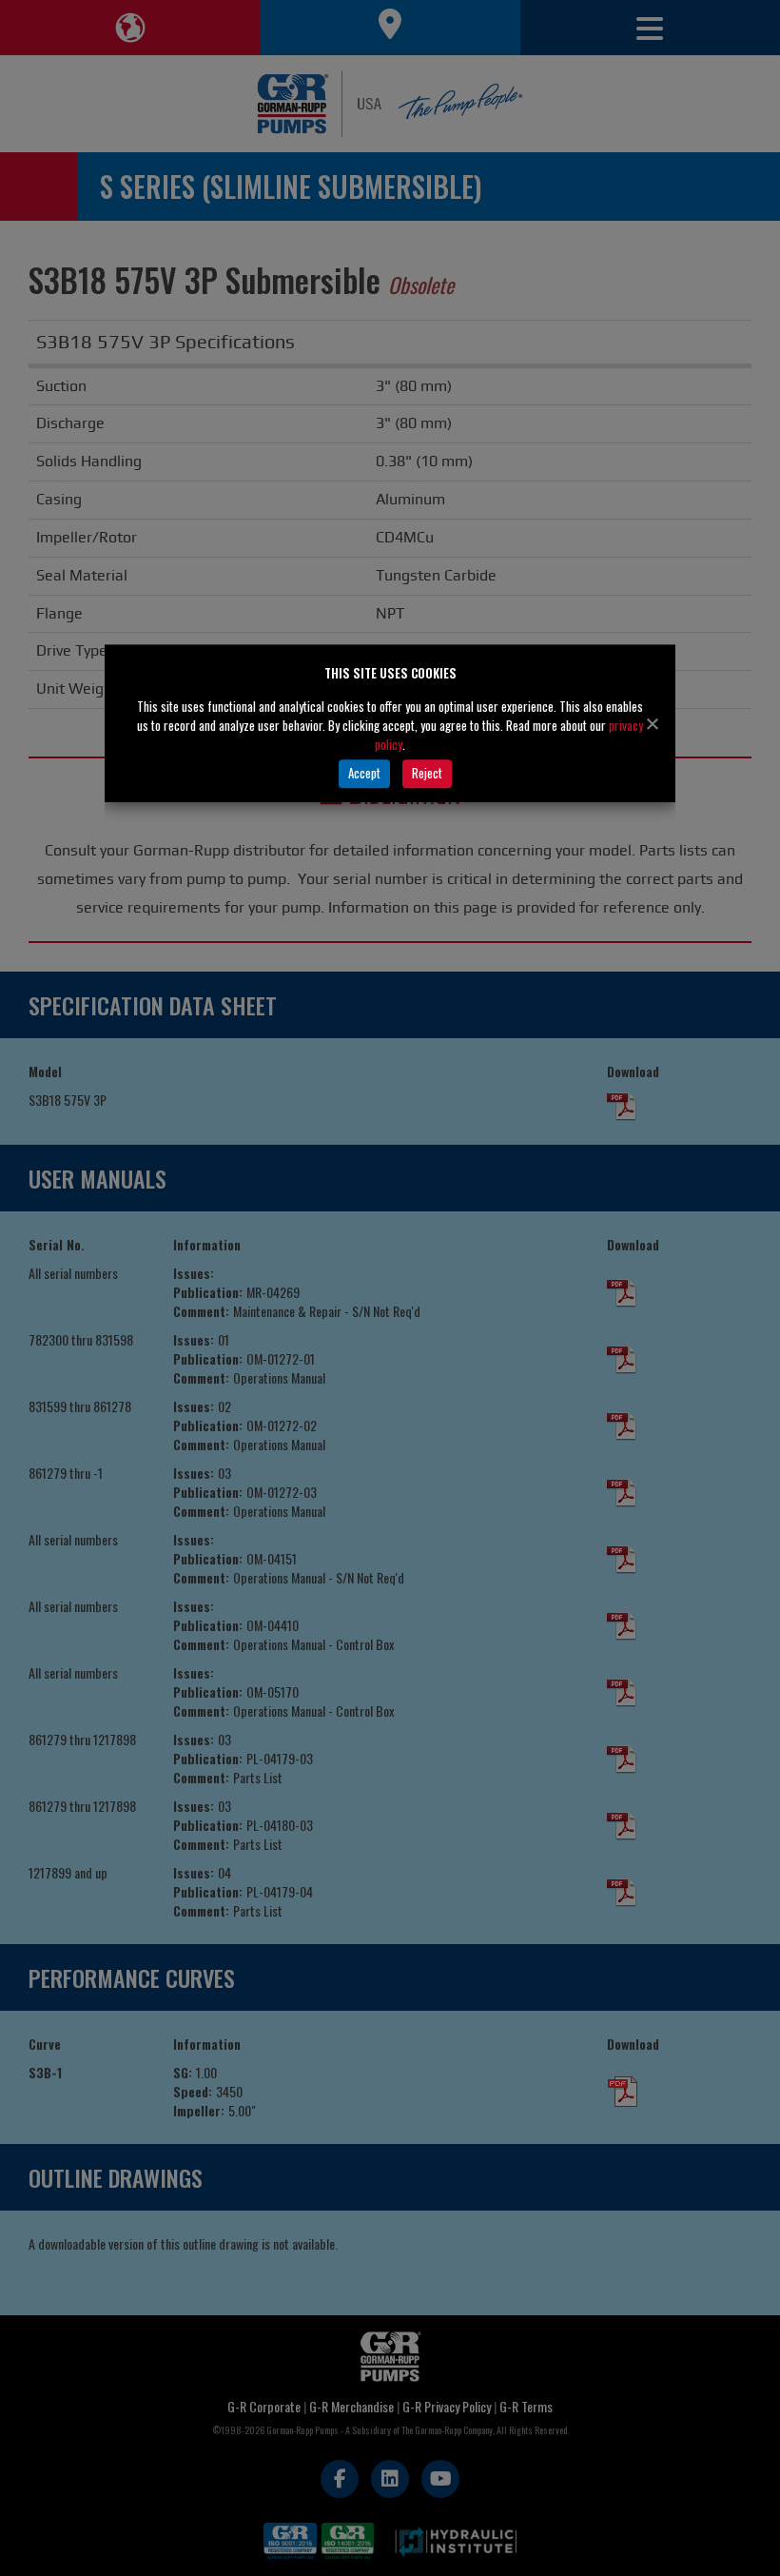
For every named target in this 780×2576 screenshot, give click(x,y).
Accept (364, 773)
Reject (427, 773)
